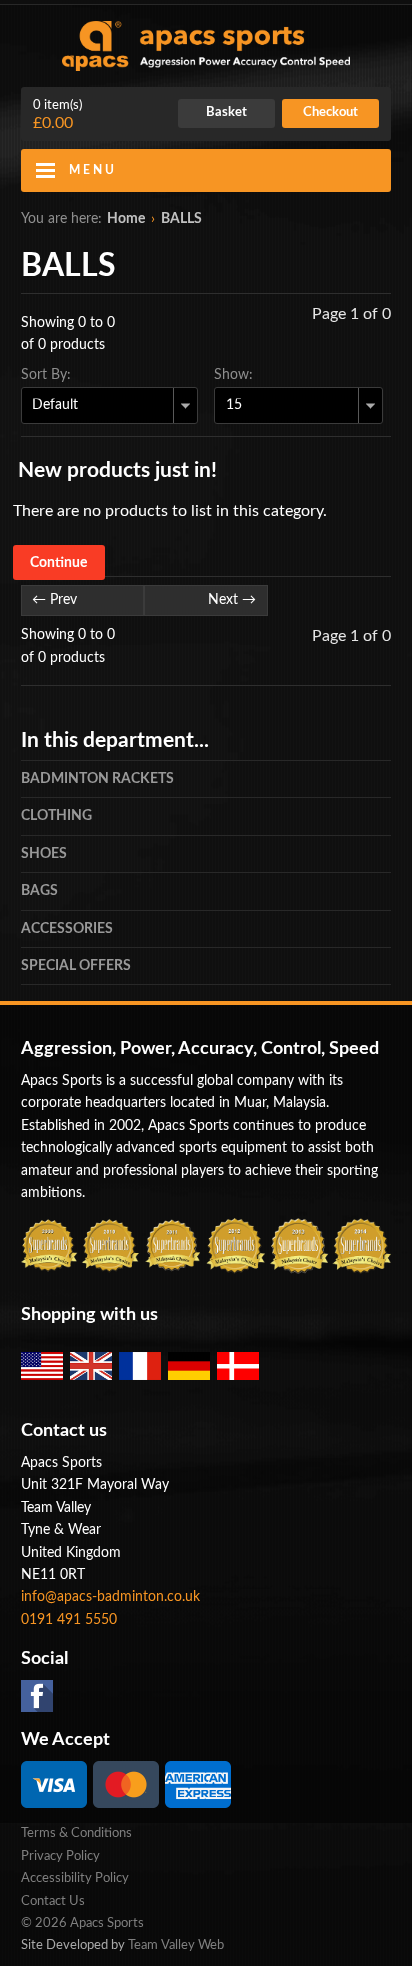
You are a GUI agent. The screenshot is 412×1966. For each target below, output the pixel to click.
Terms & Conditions (76, 1833)
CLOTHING (56, 816)
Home (126, 219)
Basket (226, 112)
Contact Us (53, 1901)
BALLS (181, 219)
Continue (58, 562)
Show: (233, 375)
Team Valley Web (176, 1945)
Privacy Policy (60, 1856)
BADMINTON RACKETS (97, 779)
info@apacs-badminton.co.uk (110, 1597)
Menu (93, 170)
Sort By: (46, 375)
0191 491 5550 (69, 1620)
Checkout (330, 112)
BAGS (39, 891)
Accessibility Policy (75, 1878)
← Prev (54, 600)
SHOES (44, 854)
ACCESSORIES (67, 929)
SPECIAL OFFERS (76, 966)
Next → (232, 600)
